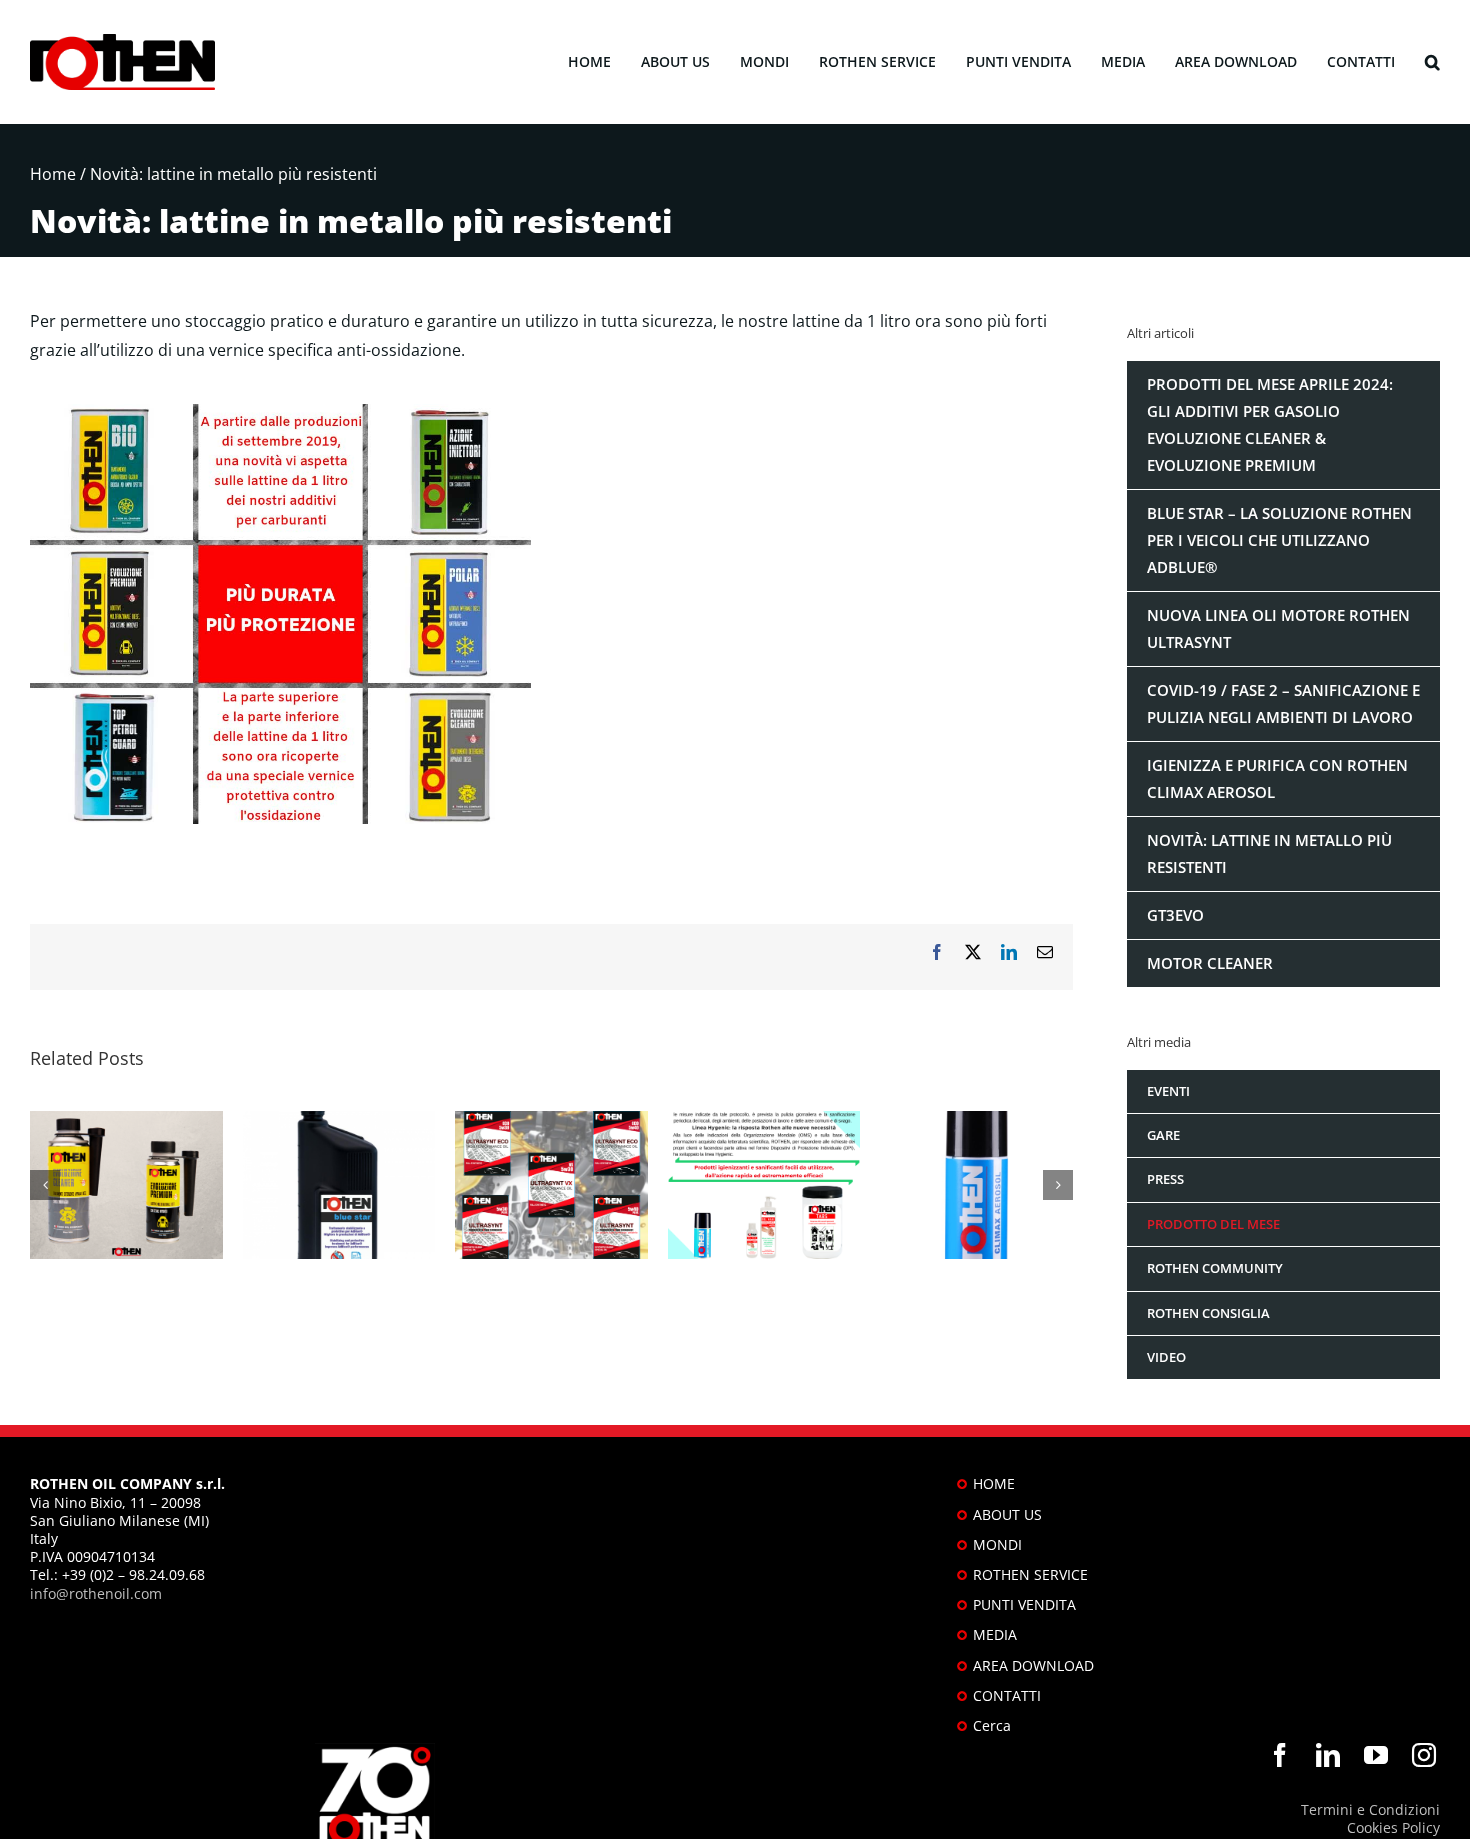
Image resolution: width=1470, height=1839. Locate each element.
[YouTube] (1376, 1755)
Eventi (1168, 1091)
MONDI (997, 1544)
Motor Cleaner (1210, 963)
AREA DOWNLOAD (1033, 1665)
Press (1165, 1179)
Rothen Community (1215, 1268)
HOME (994, 1483)
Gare (1163, 1135)
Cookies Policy (1393, 1827)
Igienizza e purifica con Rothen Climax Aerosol (1277, 778)
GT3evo (1175, 915)
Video (1166, 1357)
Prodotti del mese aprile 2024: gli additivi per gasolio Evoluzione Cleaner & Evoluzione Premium (1270, 424)
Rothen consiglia (1208, 1313)
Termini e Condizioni (1370, 1809)
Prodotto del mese (1213, 1224)
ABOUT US (1007, 1514)
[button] (1432, 62)
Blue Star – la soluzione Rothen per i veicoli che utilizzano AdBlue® (1279, 540)
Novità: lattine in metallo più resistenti (1269, 853)
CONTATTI (1007, 1695)
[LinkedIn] (1328, 1755)
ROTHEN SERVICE (1030, 1574)
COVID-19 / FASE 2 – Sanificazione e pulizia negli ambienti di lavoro (1283, 703)
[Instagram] (1424, 1755)
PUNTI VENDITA (1024, 1604)
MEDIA (995, 1634)
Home (53, 174)
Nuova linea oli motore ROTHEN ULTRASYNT (1278, 628)
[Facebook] (1280, 1755)
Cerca (992, 1725)
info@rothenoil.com (96, 1593)
